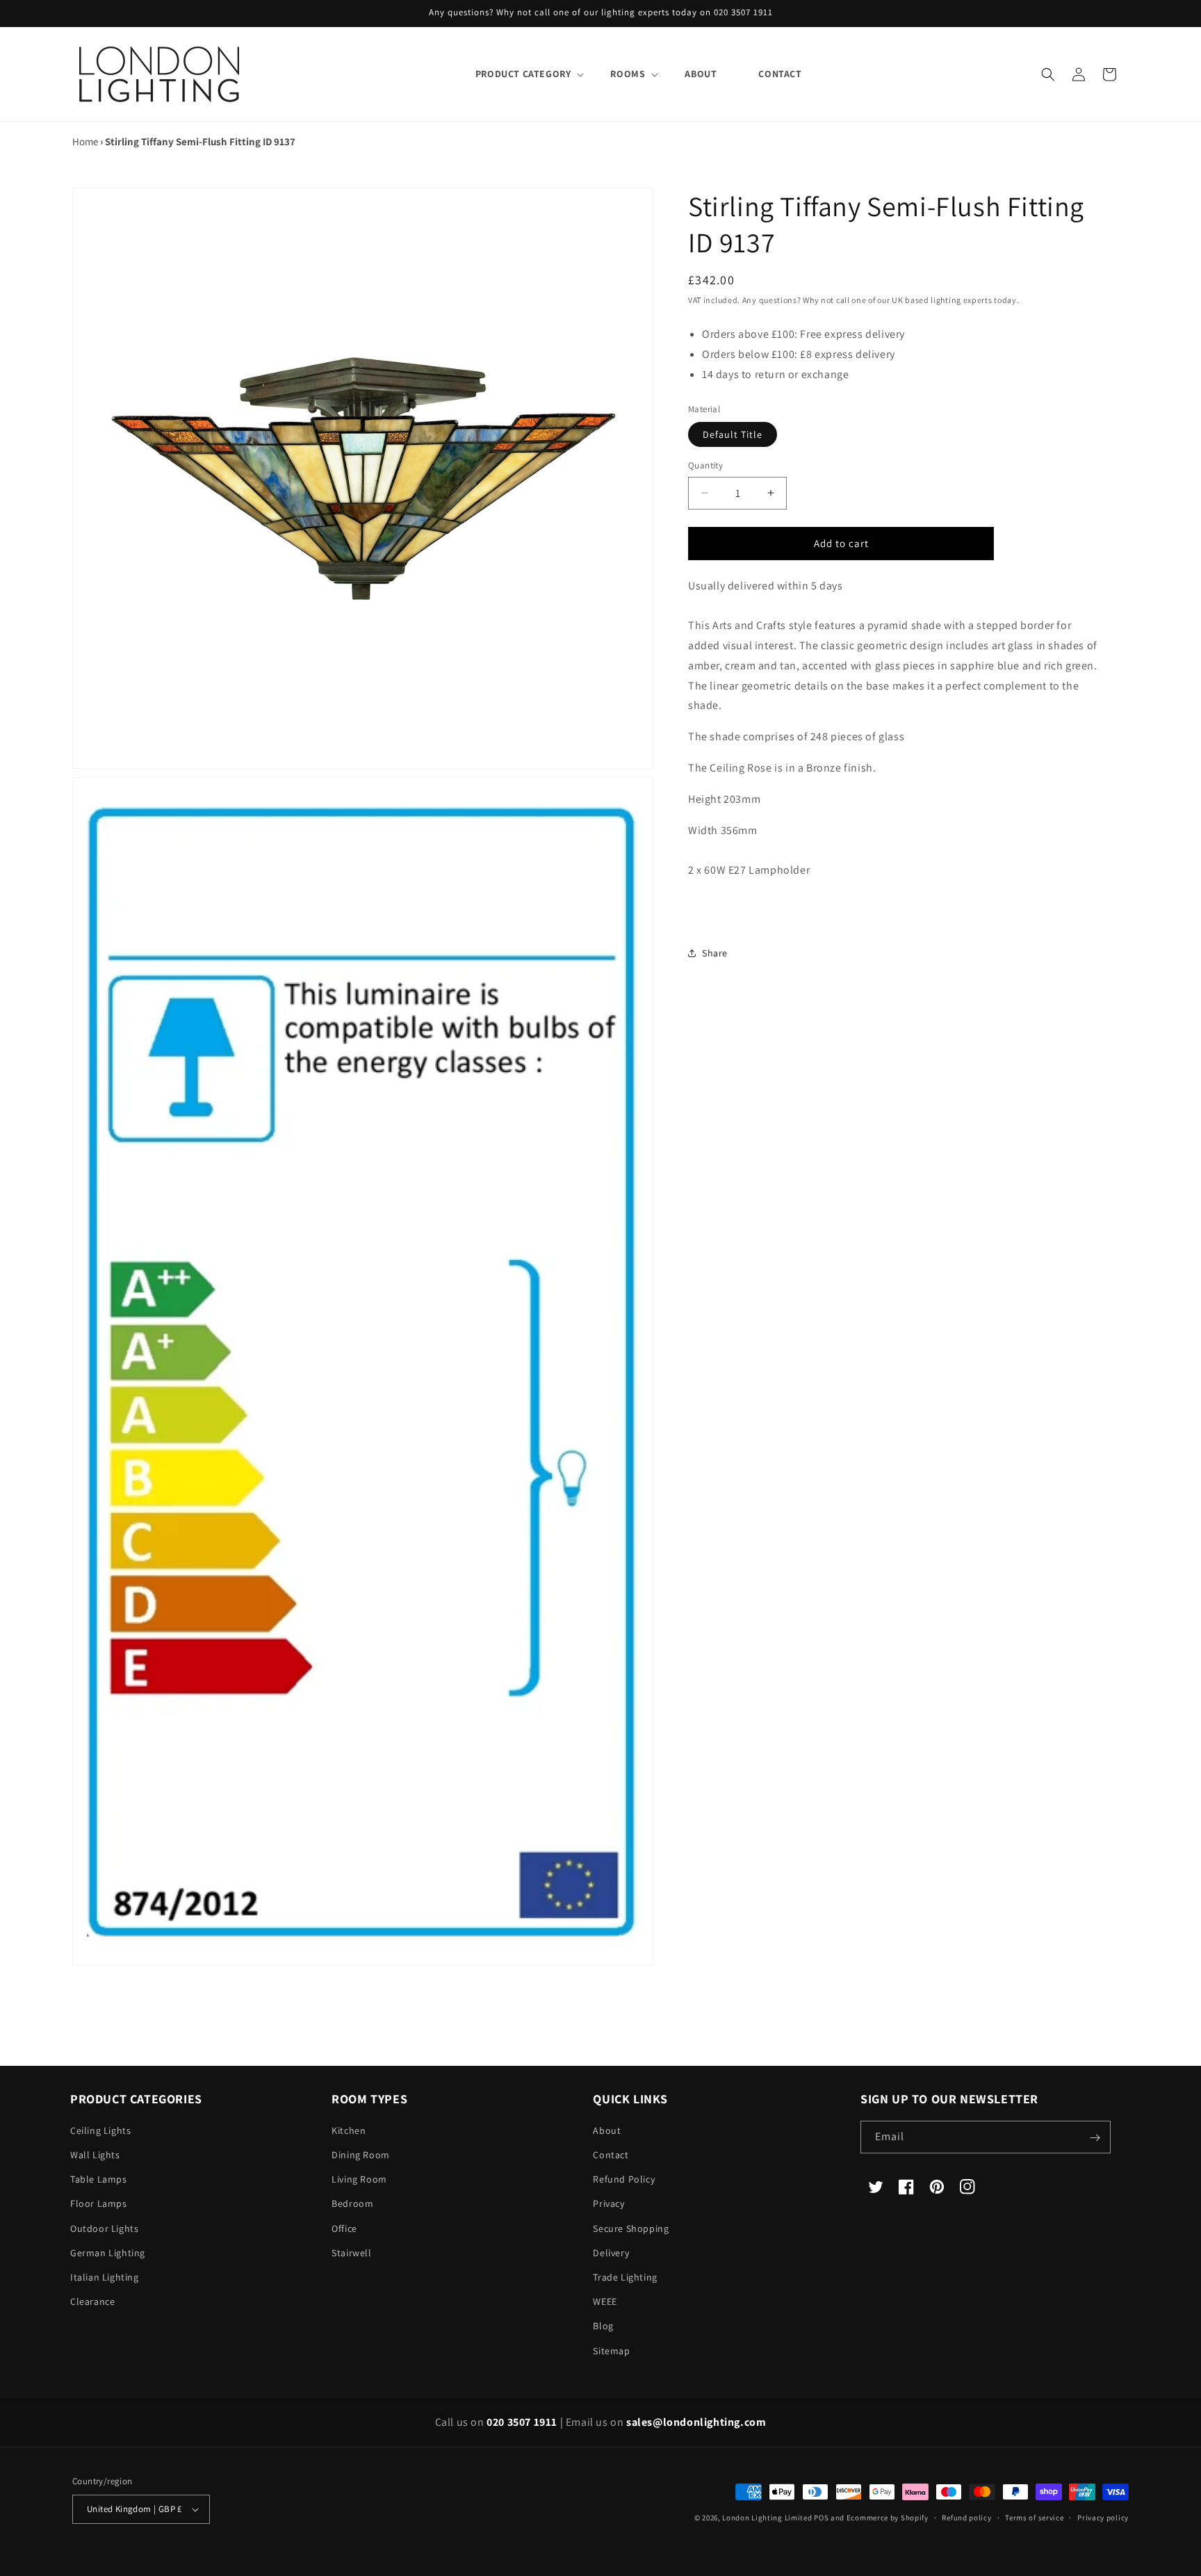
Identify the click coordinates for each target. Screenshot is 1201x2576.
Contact (611, 2155)
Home (85, 141)
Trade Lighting (625, 2278)
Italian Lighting (105, 2278)
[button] (522, 74)
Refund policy (966, 2518)
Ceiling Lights (100, 2131)
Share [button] (715, 953)
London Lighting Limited (767, 2518)
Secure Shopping (631, 2229)
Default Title (733, 434)
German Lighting (108, 2253)
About (607, 2131)
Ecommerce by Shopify (888, 2518)
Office (344, 2229)
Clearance (92, 2302)
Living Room (359, 2180)
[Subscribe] (1095, 2138)
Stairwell (351, 2253)
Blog (603, 2326)
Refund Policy (624, 2180)
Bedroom (352, 2204)
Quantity (705, 465)
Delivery (611, 2253)
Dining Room (361, 2155)
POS (821, 2518)
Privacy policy (1103, 2518)
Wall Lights (95, 2155)
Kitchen (349, 2131)
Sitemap (611, 2351)
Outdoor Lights (104, 2229)
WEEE (605, 2302)
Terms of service (1034, 2518)
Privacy (608, 2204)
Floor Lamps (99, 2204)
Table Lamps (99, 2180)
